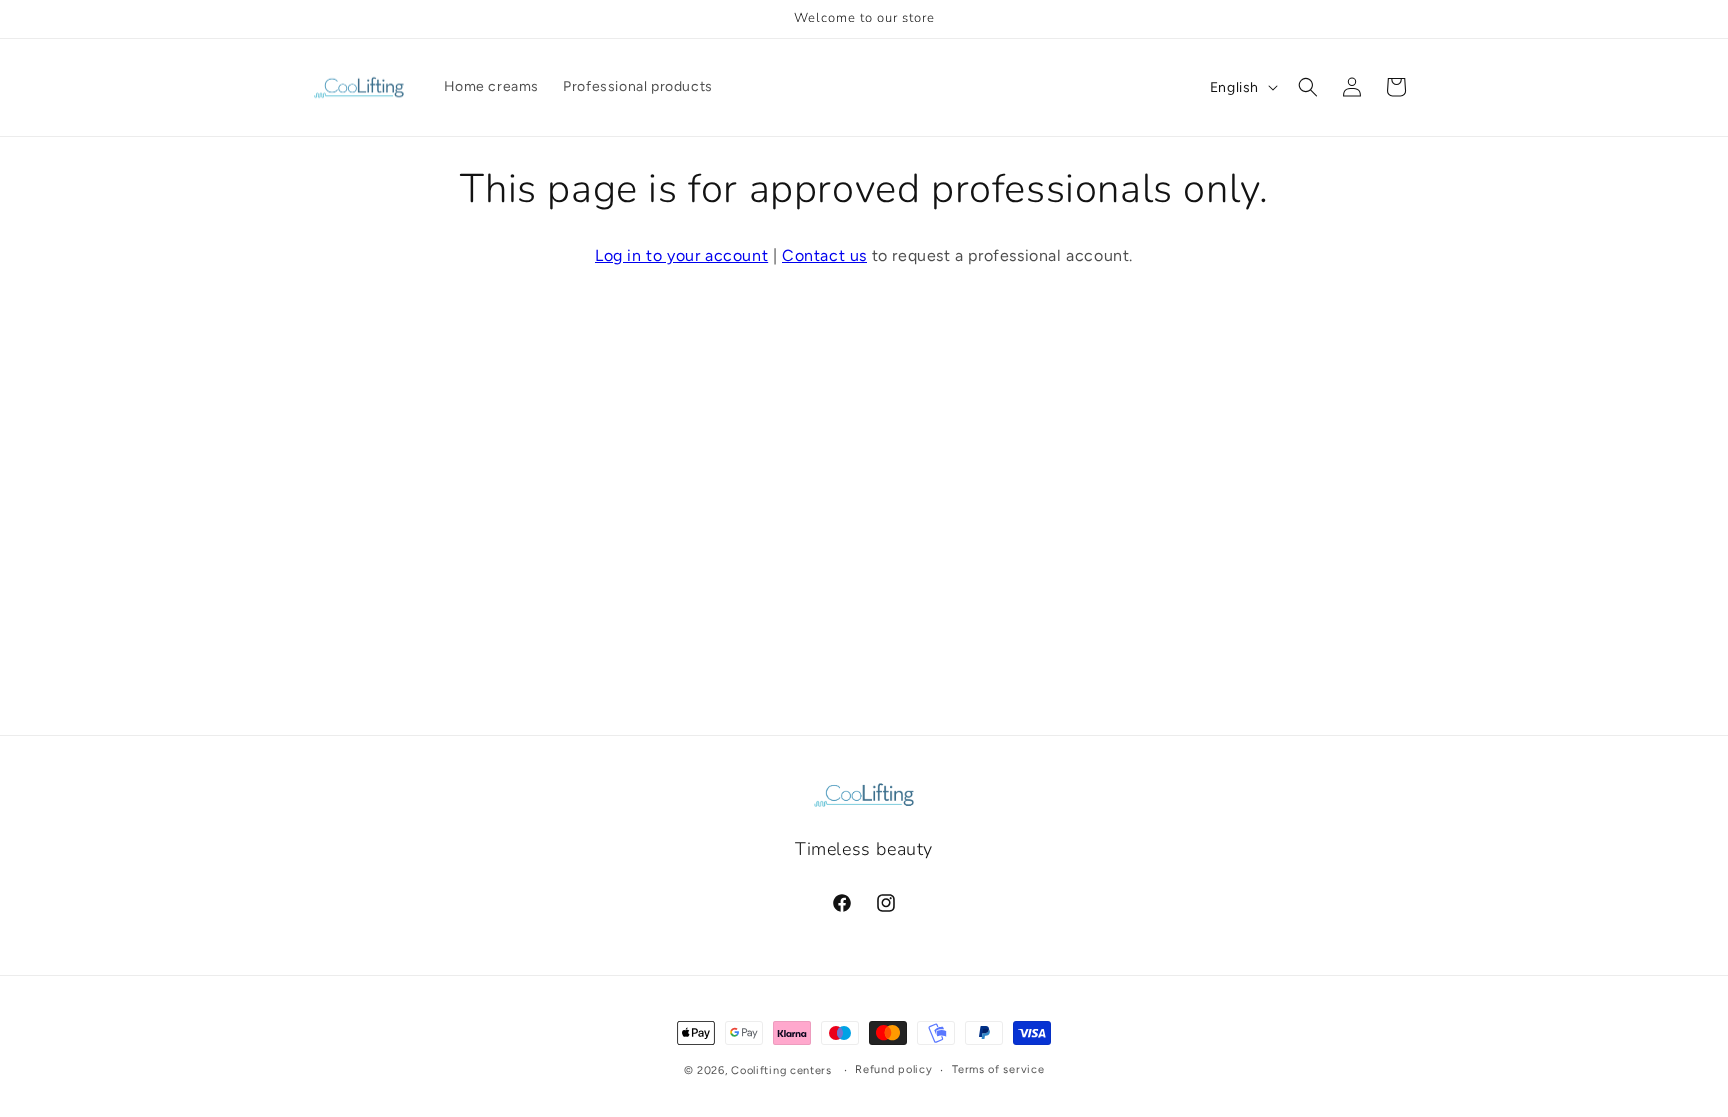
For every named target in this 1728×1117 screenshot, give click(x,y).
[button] (1308, 87)
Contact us (824, 255)
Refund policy (893, 1069)
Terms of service (998, 1069)
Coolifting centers (781, 1070)
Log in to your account (681, 255)
